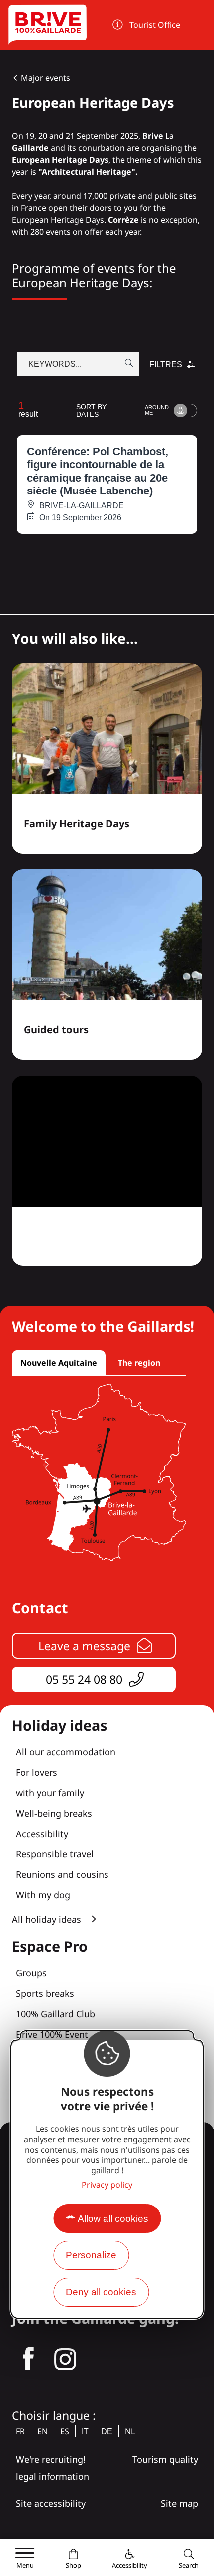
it (85, 2431)
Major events (46, 78)
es (65, 2431)
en (43, 2431)
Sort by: (92, 411)
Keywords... (55, 364)
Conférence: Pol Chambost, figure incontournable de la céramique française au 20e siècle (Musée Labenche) (98, 471)
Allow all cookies (113, 2219)
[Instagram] (65, 2359)
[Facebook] (28, 2359)
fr (20, 2431)
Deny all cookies (101, 2292)
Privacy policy (107, 2185)
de (107, 2431)
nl (130, 2431)
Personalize (91, 2255)
